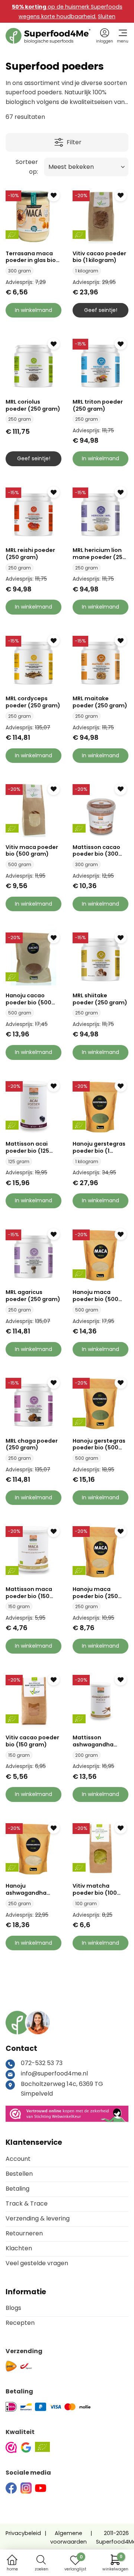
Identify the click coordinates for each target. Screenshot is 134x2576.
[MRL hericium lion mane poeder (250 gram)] (100, 512)
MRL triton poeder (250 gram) (98, 405)
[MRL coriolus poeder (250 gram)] (33, 364)
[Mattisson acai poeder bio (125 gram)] (33, 1106)
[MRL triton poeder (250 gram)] (100, 364)
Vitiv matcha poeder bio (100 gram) (95, 1889)
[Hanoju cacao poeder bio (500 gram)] (33, 957)
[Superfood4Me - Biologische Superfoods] (48, 36)
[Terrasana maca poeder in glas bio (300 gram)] (33, 215)
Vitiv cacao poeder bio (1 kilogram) (99, 257)
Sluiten (107, 16)
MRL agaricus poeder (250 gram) (33, 1296)
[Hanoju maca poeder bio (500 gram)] (100, 1254)
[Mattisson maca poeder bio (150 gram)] (33, 1551)
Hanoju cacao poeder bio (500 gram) (28, 999)
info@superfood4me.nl (54, 2073)
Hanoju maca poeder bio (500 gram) (95, 1296)
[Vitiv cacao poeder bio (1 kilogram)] (100, 215)
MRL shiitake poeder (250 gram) (100, 999)
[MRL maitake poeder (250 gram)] (100, 661)
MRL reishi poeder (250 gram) (30, 554)
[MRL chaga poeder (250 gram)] (33, 1403)
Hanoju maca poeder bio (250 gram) (95, 1593)
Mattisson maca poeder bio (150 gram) (29, 1593)
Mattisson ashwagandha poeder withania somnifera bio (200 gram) (100, 1741)
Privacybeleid (23, 2533)
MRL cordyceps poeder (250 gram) (33, 702)
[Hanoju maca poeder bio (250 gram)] (100, 1551)
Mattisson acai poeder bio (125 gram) (27, 1147)
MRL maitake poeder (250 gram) (100, 702)
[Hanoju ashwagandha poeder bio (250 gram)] (33, 1848)
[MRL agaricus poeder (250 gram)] (33, 1254)
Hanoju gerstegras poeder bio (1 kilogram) (99, 1147)
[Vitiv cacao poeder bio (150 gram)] (33, 1700)
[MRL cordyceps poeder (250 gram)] (33, 661)
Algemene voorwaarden (68, 2537)
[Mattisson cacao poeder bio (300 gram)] (100, 809)
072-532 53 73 (42, 2063)
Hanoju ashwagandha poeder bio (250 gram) (28, 1889)
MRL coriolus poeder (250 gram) (33, 405)
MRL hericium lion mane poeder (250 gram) (99, 554)
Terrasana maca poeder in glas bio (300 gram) (31, 257)
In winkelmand (33, 310)
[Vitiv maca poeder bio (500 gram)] (33, 809)
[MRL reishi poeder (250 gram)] (33, 512)
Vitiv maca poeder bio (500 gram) (32, 851)
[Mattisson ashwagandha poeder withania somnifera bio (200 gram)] (100, 1700)
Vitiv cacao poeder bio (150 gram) (32, 1741)
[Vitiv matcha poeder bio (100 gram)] (100, 1848)
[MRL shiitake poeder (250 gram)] (100, 957)
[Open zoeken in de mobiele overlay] (41, 2560)
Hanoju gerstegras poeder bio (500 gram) (99, 1444)
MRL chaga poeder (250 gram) (32, 1444)
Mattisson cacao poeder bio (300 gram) (96, 851)
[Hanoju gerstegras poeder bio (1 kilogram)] (100, 1106)
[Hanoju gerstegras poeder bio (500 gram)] (100, 1403)
